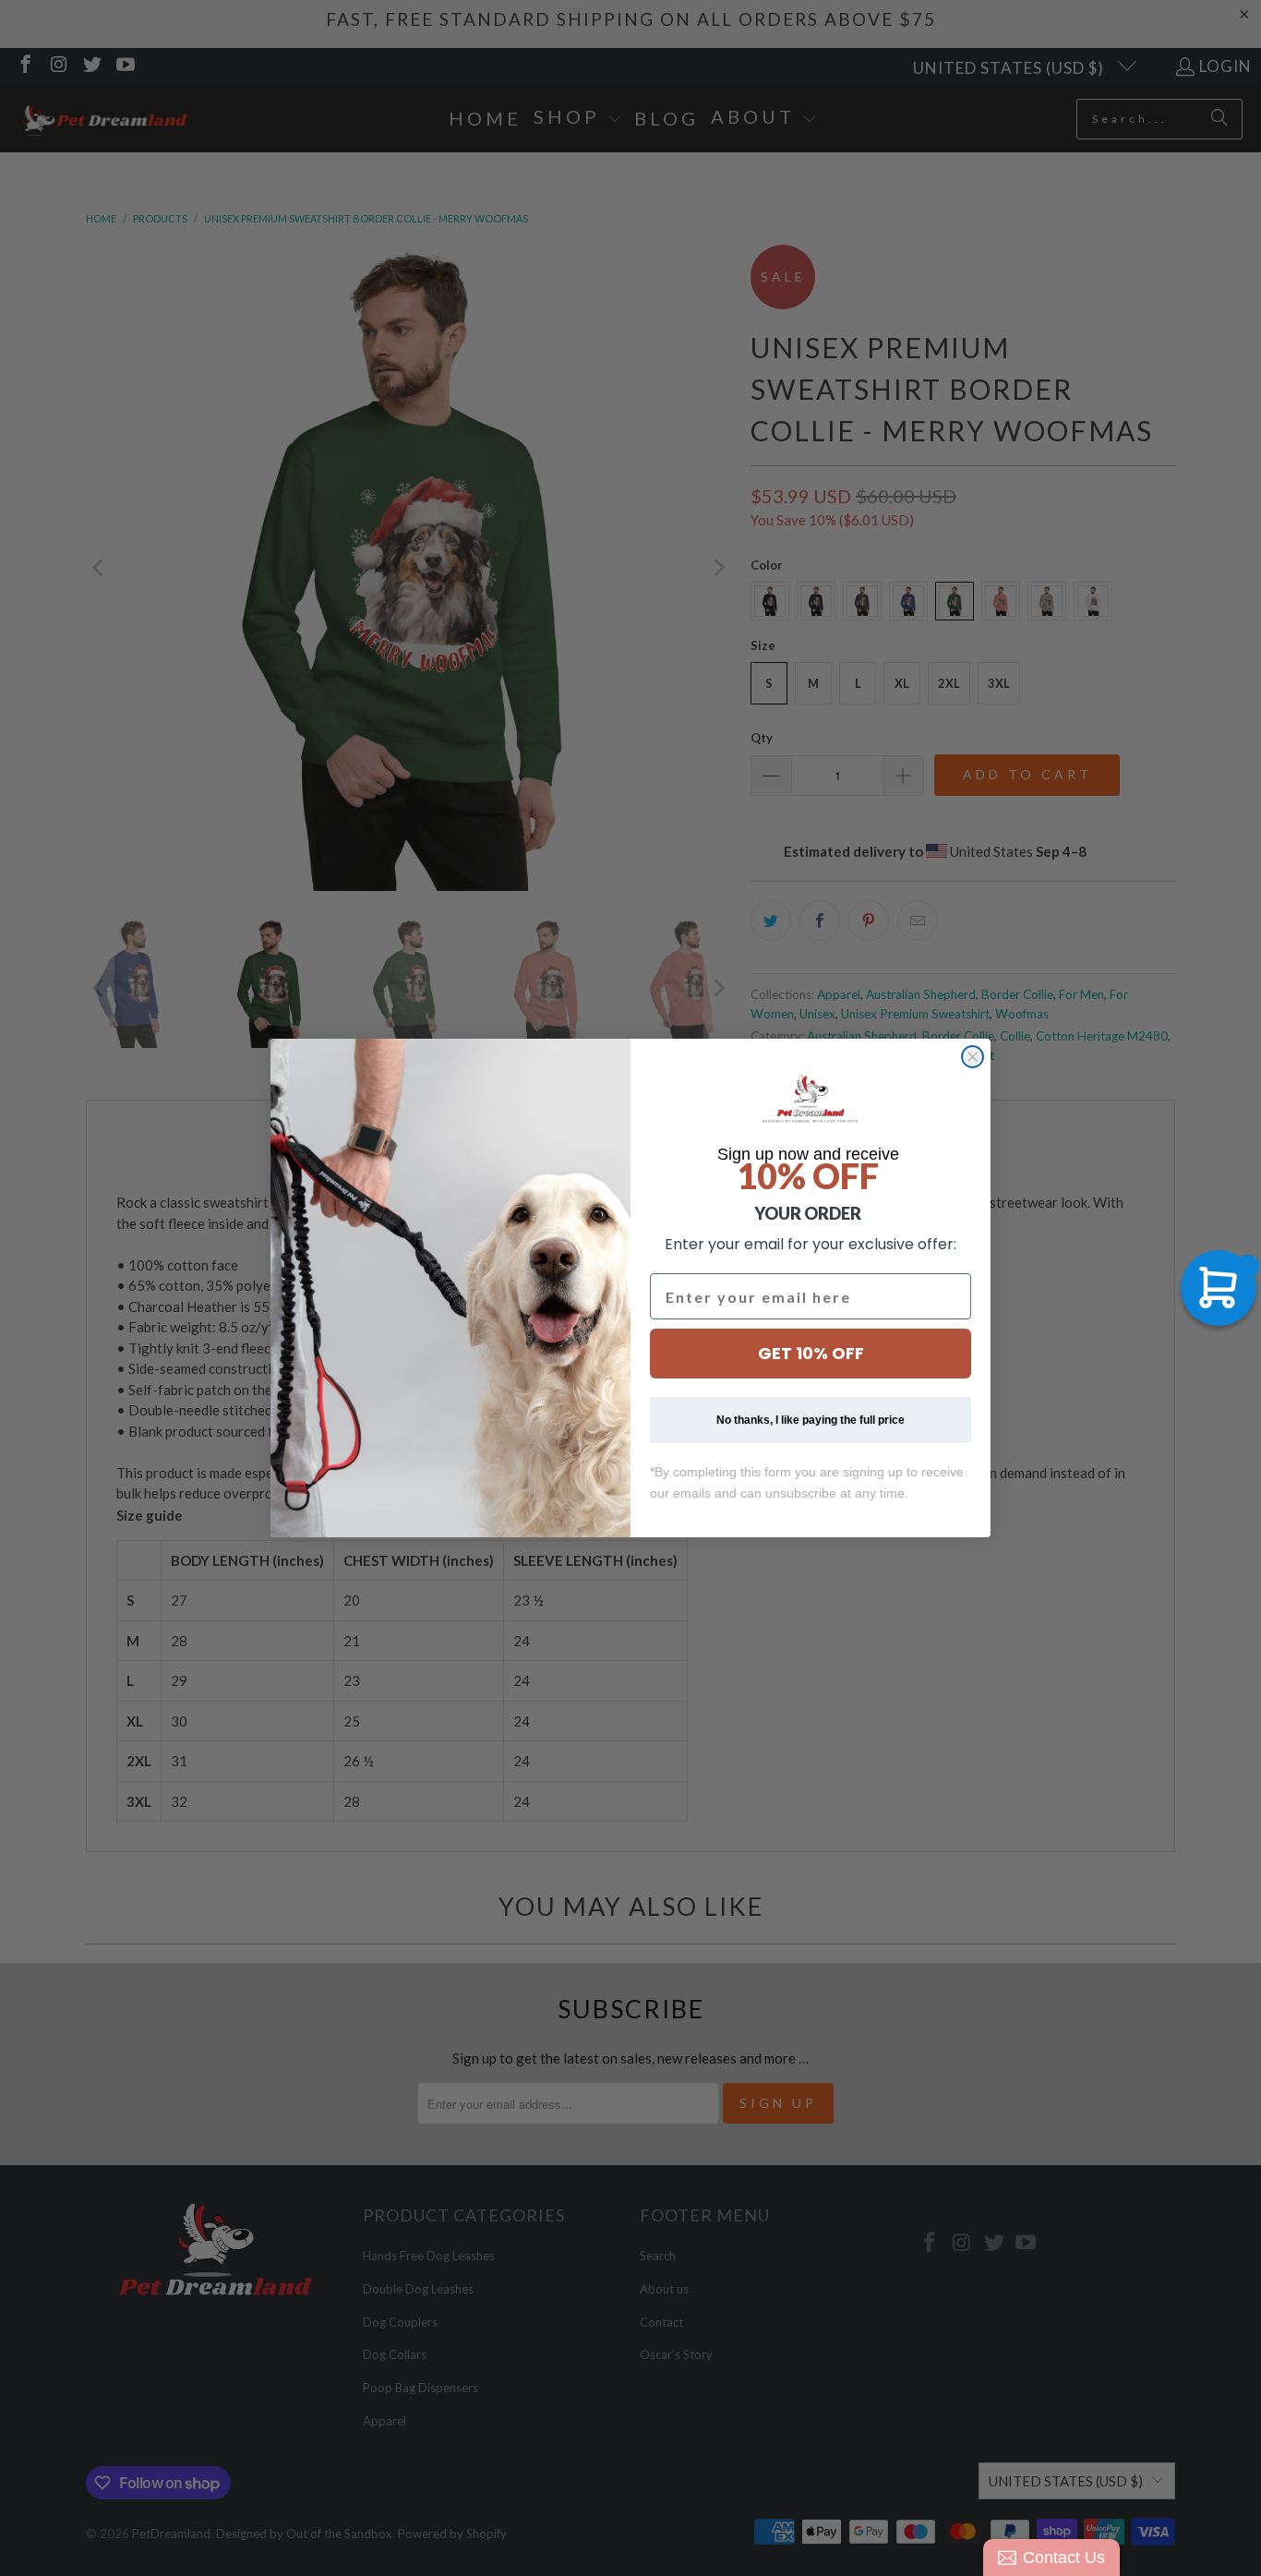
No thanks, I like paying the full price (811, 1420)
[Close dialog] (973, 1057)
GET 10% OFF (811, 1353)
